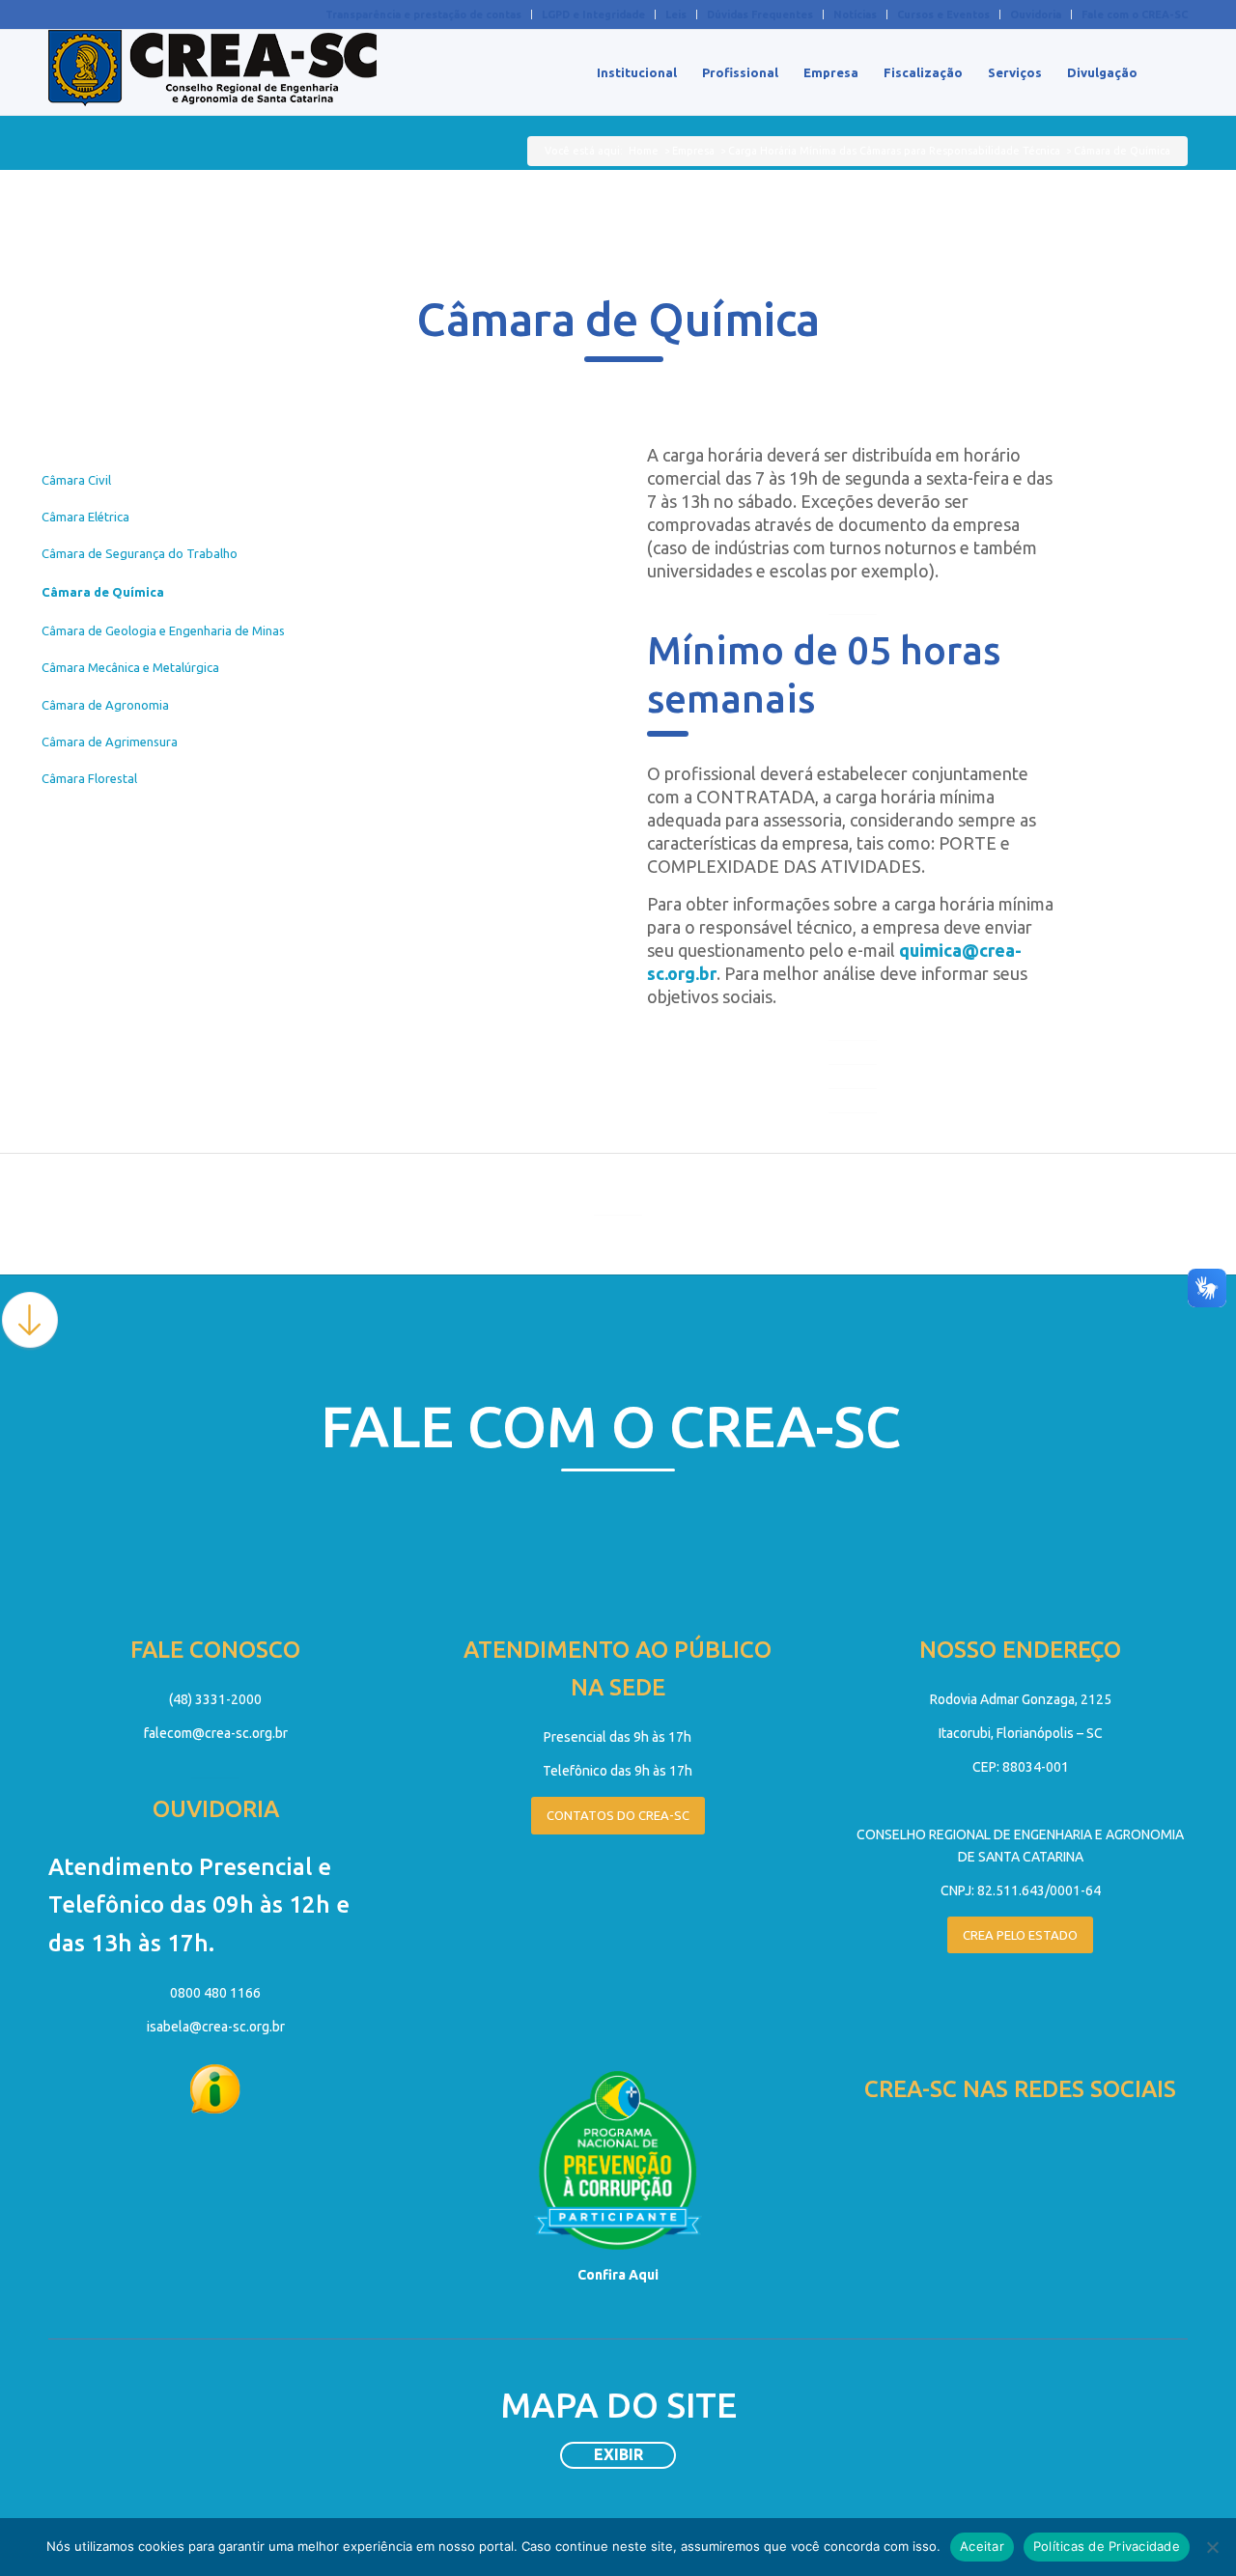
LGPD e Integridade (593, 14)
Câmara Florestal (89, 778)
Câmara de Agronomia (105, 705)
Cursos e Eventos (943, 14)
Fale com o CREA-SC (1135, 14)
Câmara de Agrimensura (110, 742)
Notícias (855, 14)
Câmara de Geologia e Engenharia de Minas (163, 630)
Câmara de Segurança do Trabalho (140, 553)
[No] (1212, 2547)
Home (644, 151)
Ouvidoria (1036, 14)
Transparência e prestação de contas (423, 14)
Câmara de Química (103, 592)
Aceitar (982, 2546)
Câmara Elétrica (85, 517)
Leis (676, 14)
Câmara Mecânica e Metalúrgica (130, 667)
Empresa (693, 151)
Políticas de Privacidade (1107, 2546)
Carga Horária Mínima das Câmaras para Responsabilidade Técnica (894, 151)
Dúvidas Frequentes (760, 14)
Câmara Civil (76, 480)
